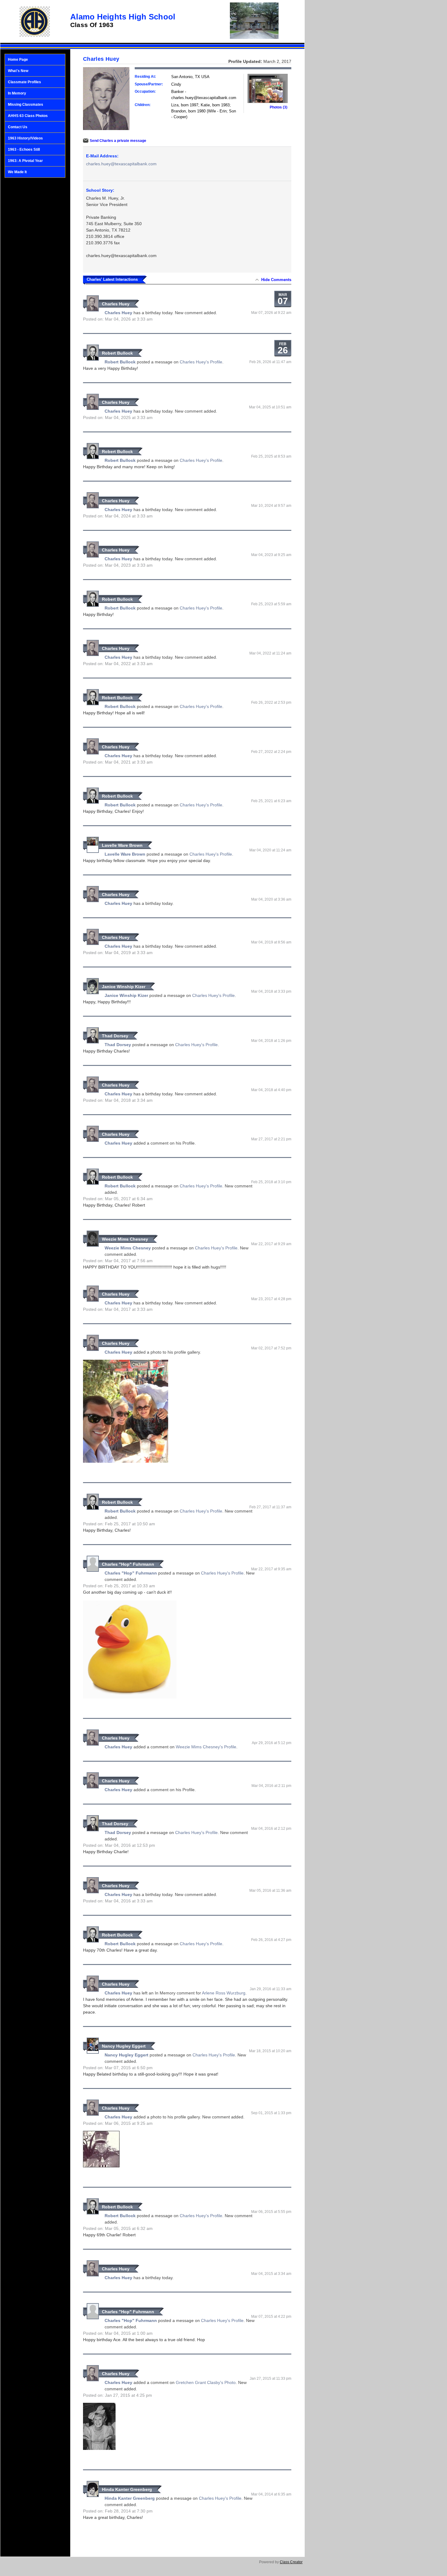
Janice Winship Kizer (124, 987)
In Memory (17, 93)
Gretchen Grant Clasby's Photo (206, 2382)
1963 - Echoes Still (24, 149)
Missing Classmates (26, 105)
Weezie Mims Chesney (125, 1239)
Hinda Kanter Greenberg (127, 2489)
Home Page (18, 60)
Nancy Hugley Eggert (124, 2046)
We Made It (17, 172)
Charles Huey (116, 304)
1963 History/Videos (25, 138)
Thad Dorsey (115, 1036)
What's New (18, 71)
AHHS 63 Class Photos (28, 116)
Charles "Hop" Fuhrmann (128, 1564)
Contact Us (18, 127)
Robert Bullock (117, 353)
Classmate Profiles (24, 82)
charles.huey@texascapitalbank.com (121, 164)
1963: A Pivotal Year (25, 161)
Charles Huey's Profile (201, 362)
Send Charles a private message (118, 141)
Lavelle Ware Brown (122, 845)
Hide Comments (276, 280)
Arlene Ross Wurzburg (224, 1993)
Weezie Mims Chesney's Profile (206, 1747)
